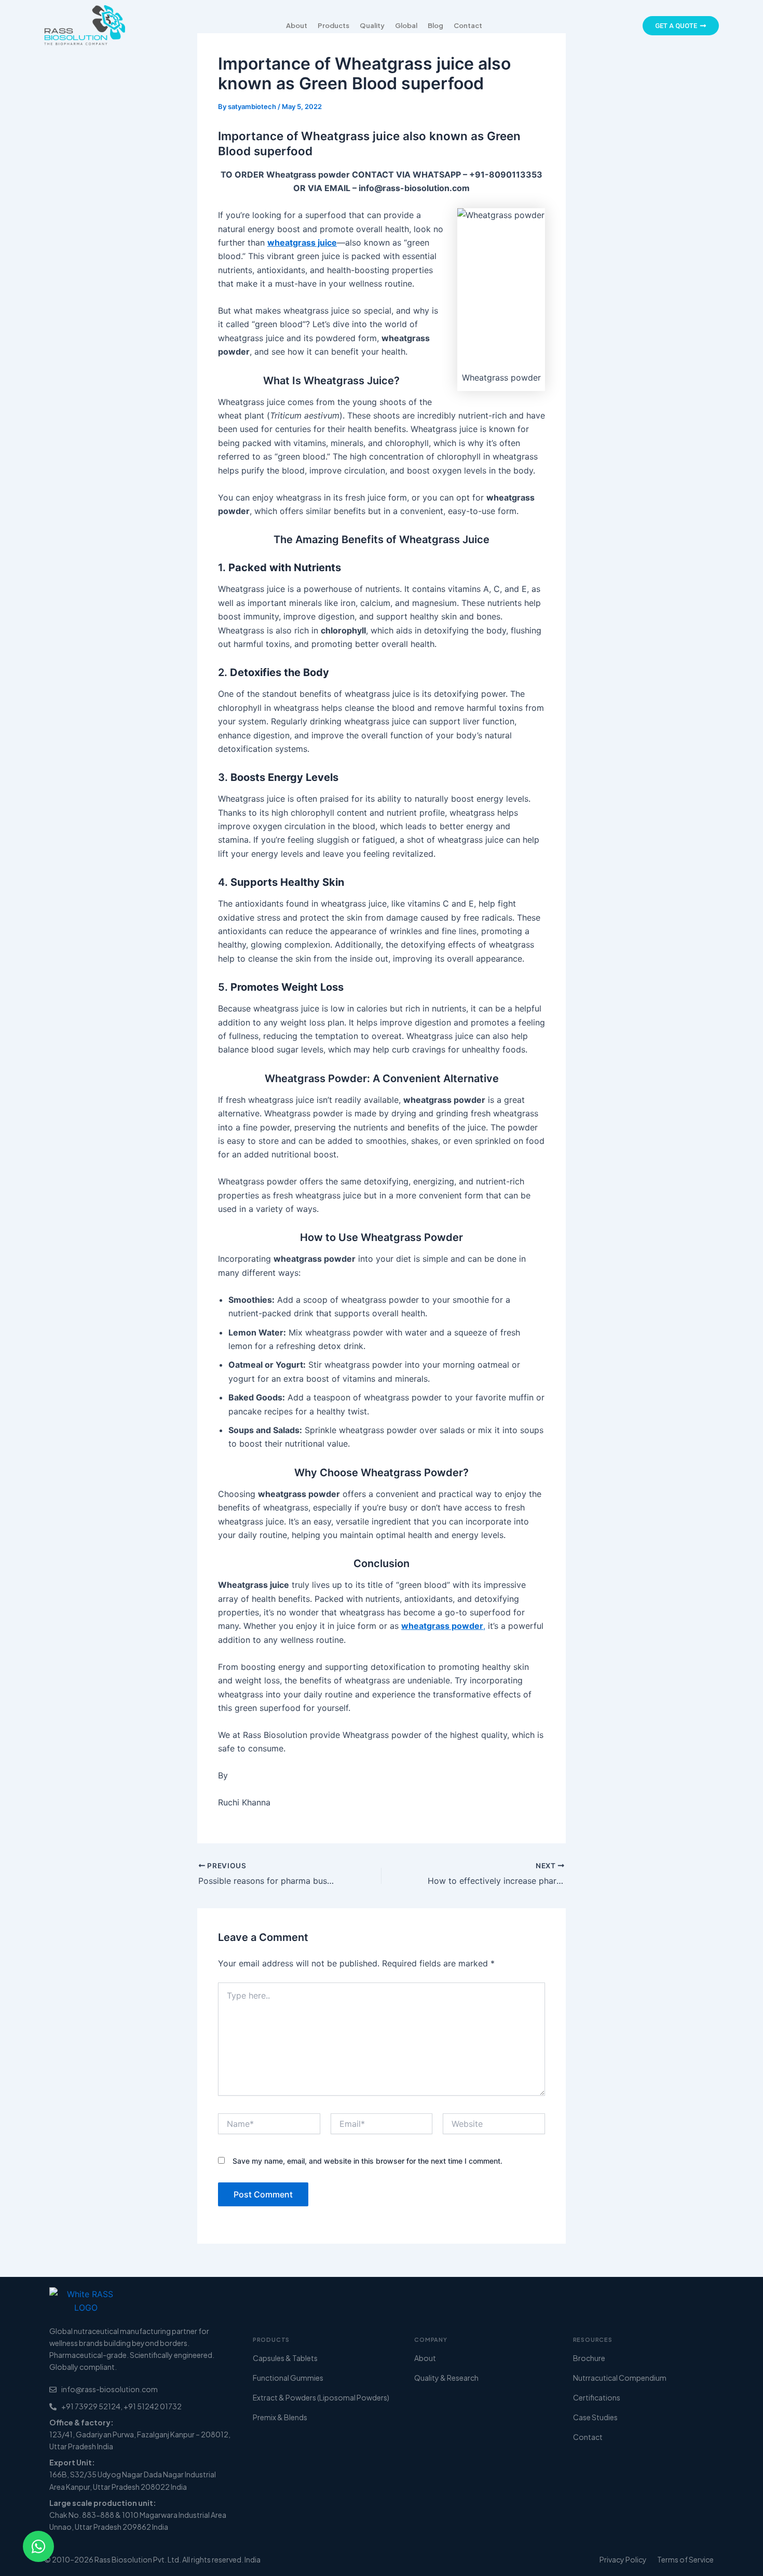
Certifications (597, 2397)
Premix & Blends (280, 2417)
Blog (435, 25)
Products (333, 25)
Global (406, 25)
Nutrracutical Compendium (620, 2378)
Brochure (589, 2358)
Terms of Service (685, 2559)
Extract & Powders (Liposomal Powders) (321, 2397)
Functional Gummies (288, 2378)
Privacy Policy (623, 2559)
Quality (372, 25)
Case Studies (595, 2417)
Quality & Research (446, 2378)
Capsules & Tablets (285, 2358)
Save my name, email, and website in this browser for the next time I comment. (367, 2161)
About (297, 25)
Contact (468, 25)
